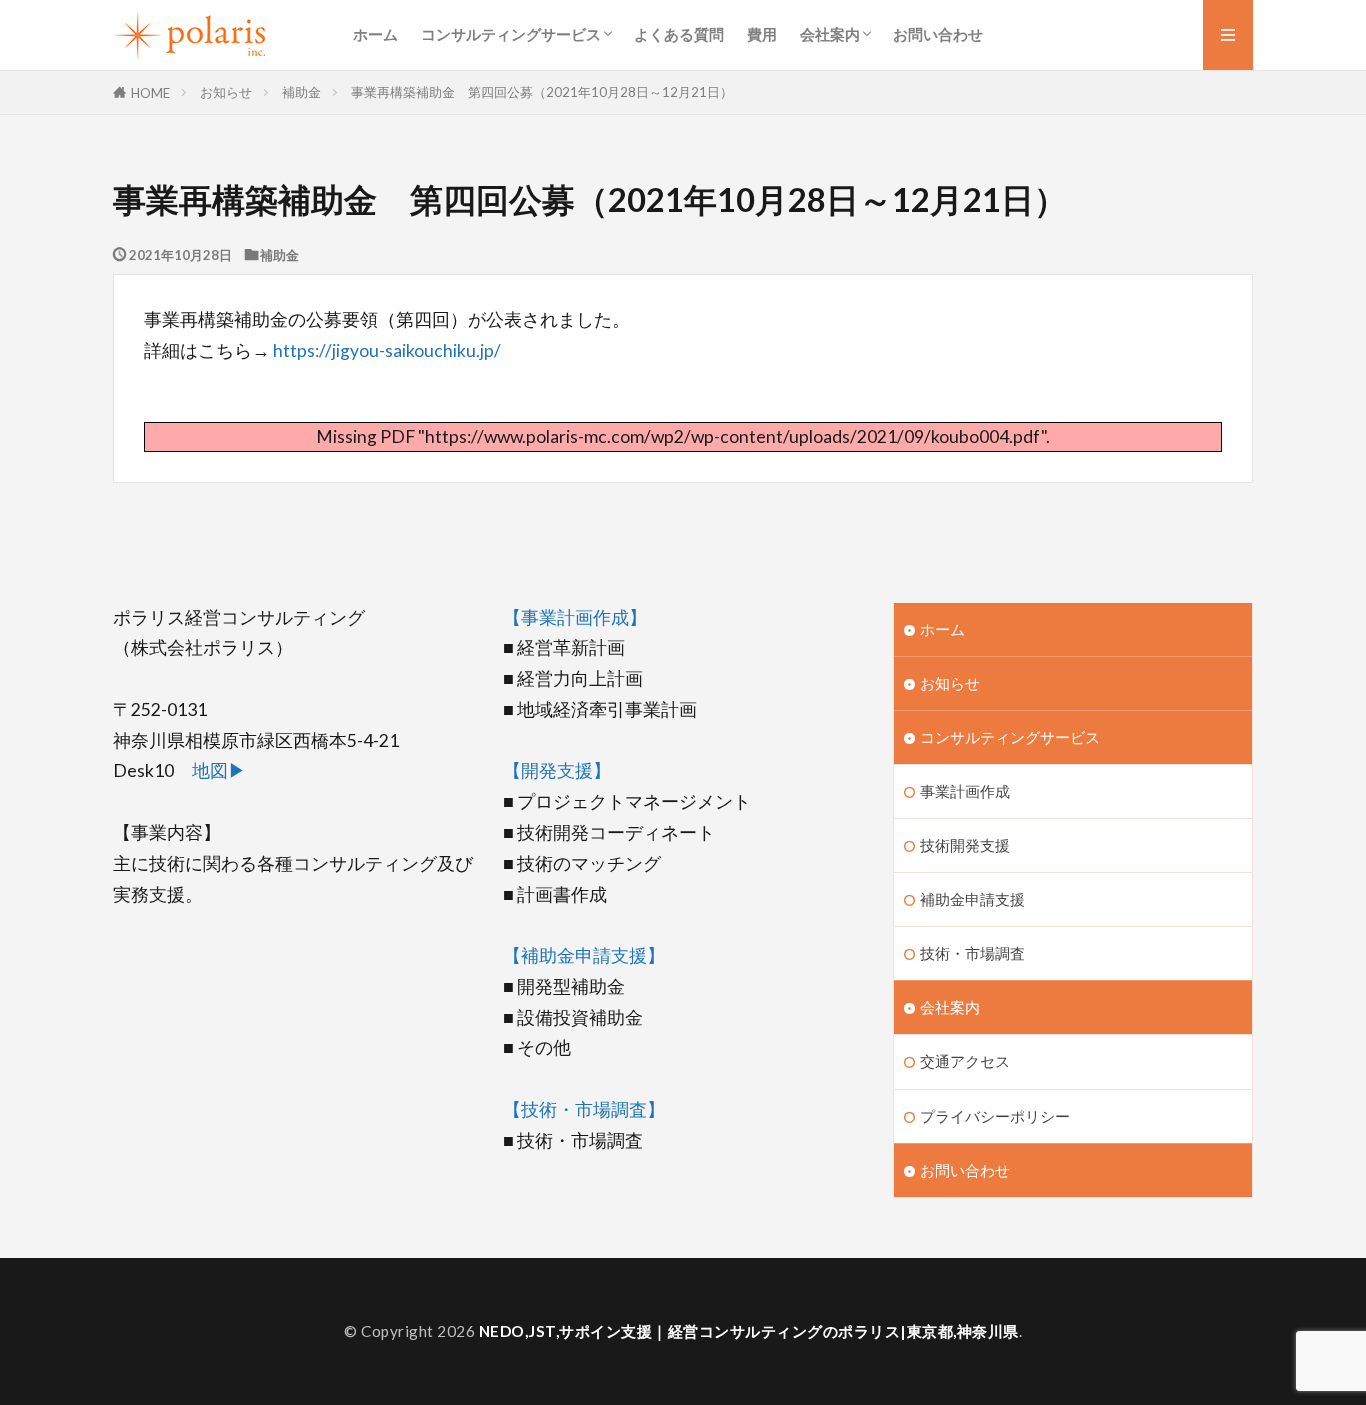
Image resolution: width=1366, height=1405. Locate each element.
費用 (762, 34)
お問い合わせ (938, 34)
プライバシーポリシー (995, 1116)
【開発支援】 (557, 770)
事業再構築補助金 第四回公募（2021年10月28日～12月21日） (542, 92)
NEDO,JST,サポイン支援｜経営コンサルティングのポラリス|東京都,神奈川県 (749, 1331)
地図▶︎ (219, 770)
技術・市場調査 (972, 953)
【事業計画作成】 (575, 617)
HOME (150, 92)
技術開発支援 (965, 845)
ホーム (375, 34)
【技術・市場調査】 (584, 1109)
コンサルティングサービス (511, 34)
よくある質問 (679, 34)
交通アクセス (965, 1061)
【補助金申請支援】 (584, 955)
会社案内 (830, 34)
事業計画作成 (965, 791)
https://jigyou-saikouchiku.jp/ (387, 350)
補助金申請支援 (972, 899)
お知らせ (226, 92)
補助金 (301, 92)
